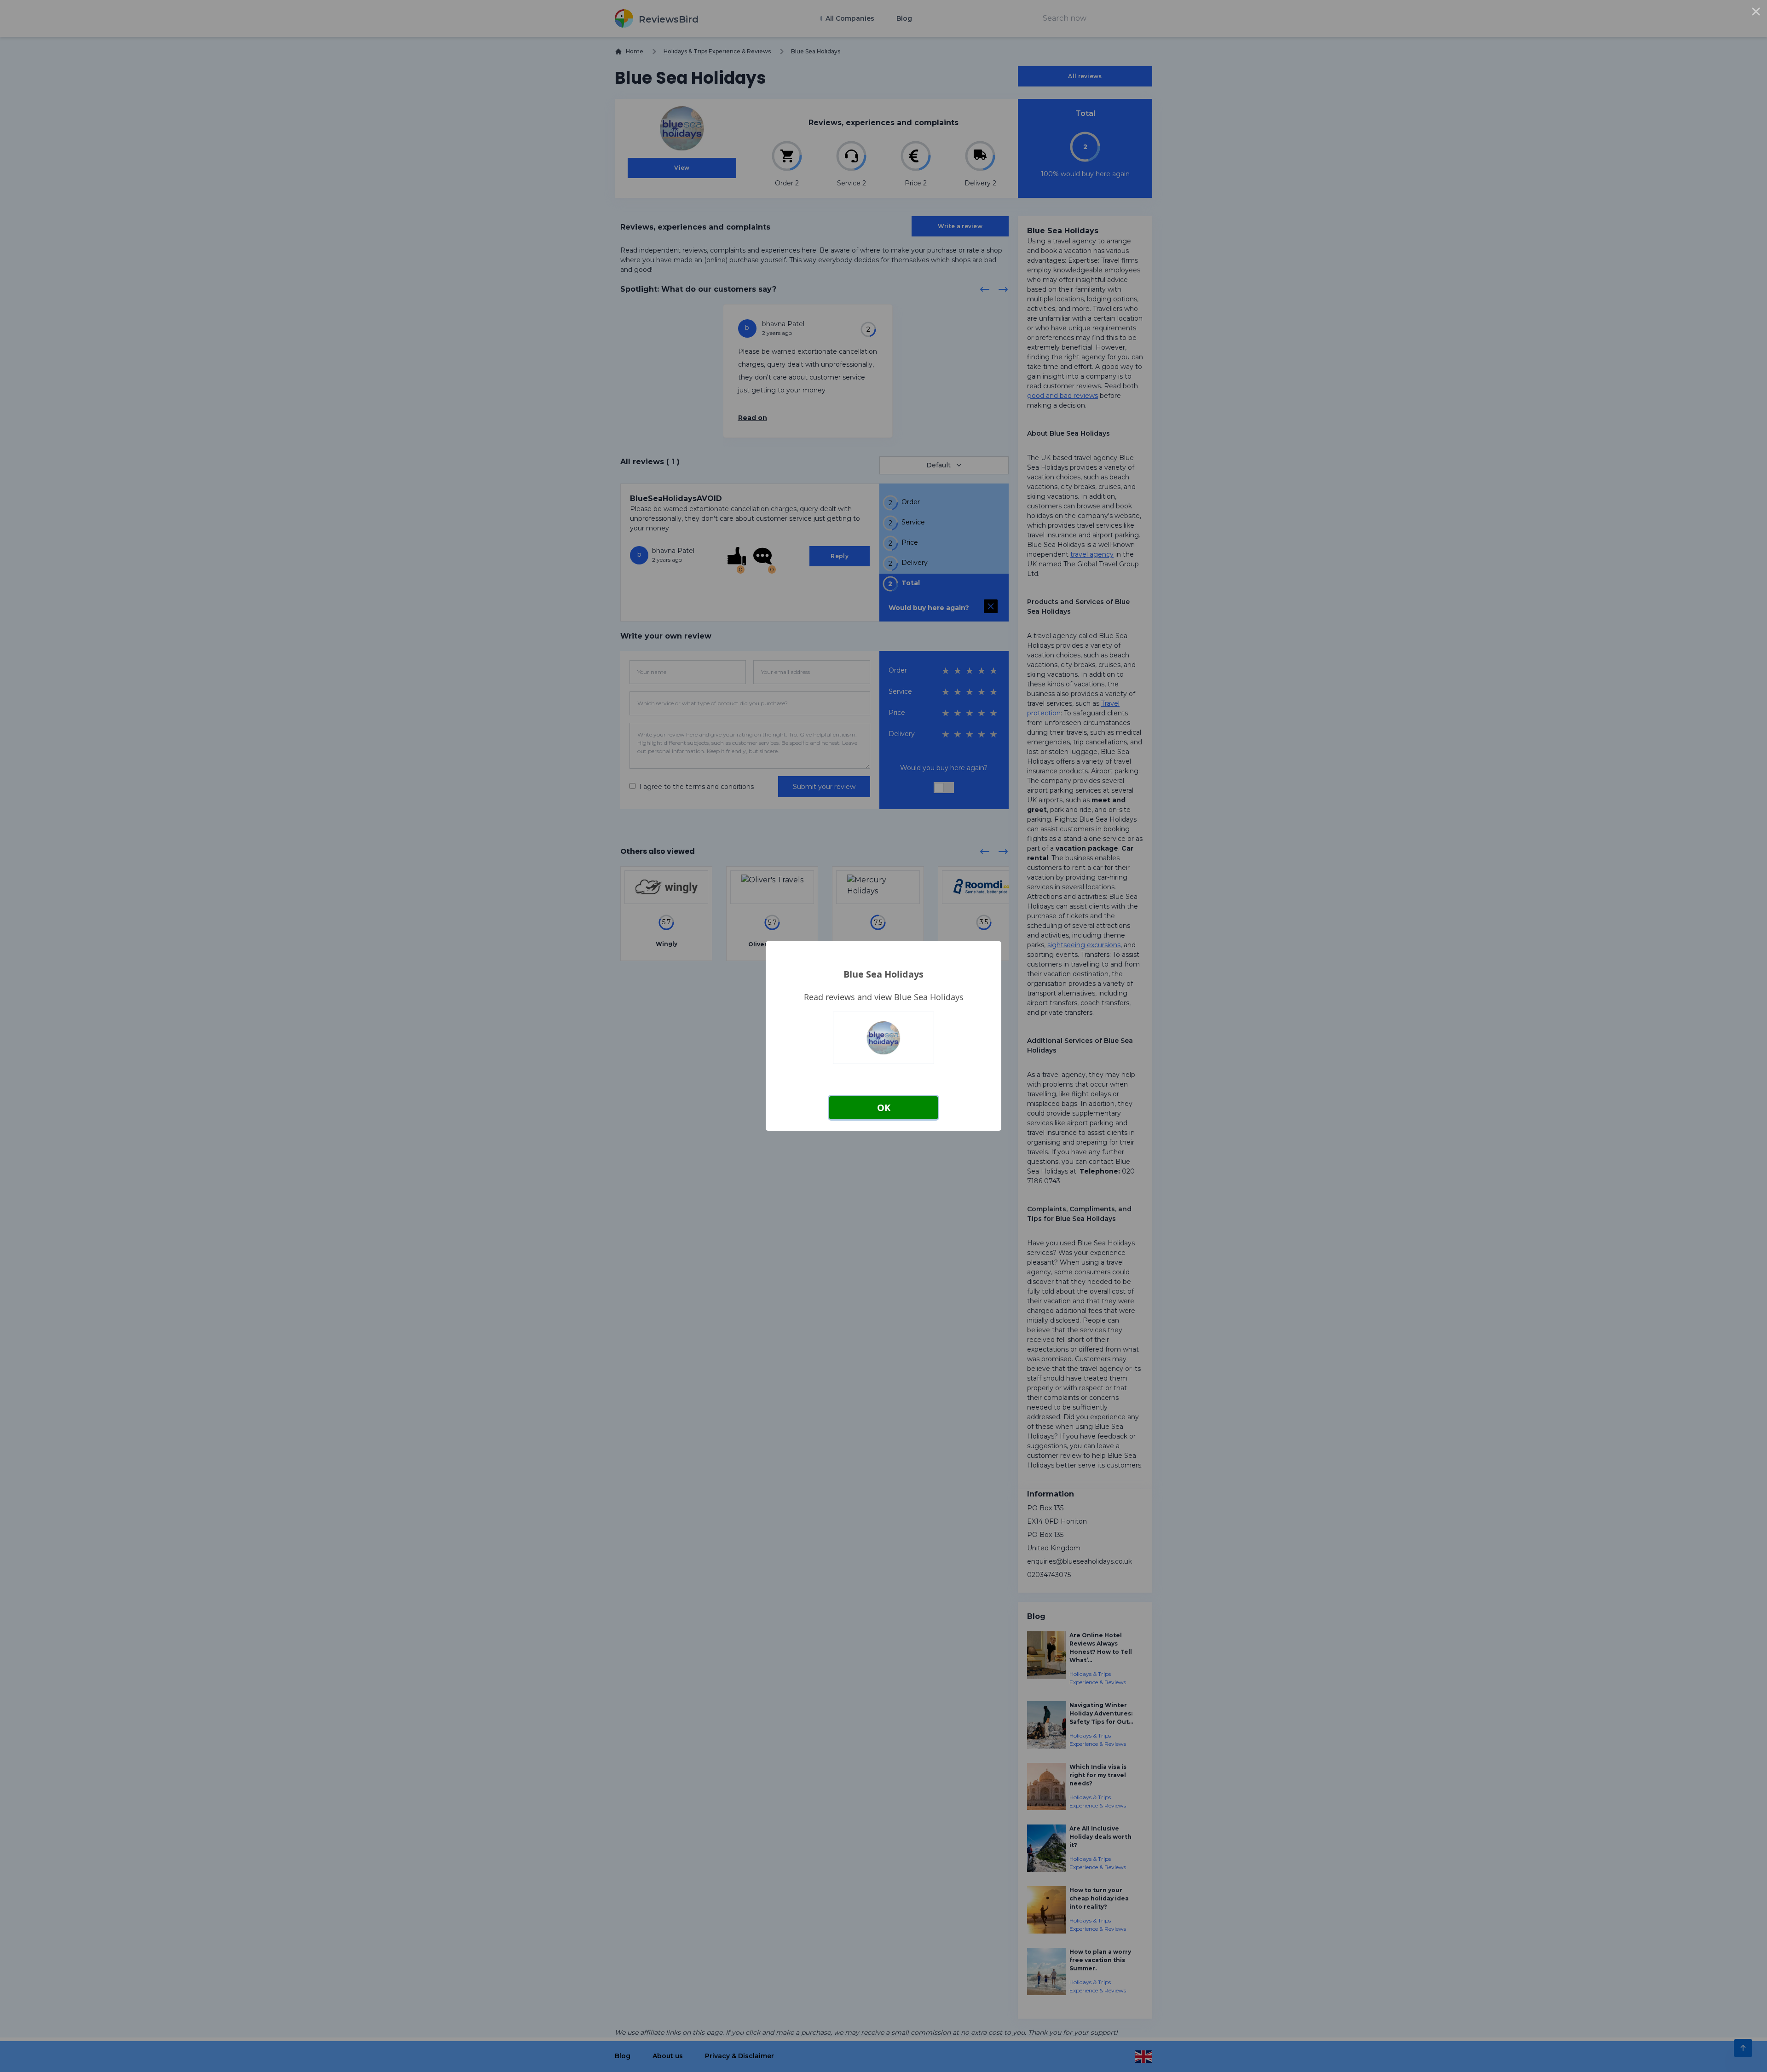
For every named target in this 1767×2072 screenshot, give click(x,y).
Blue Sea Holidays (883, 974)
